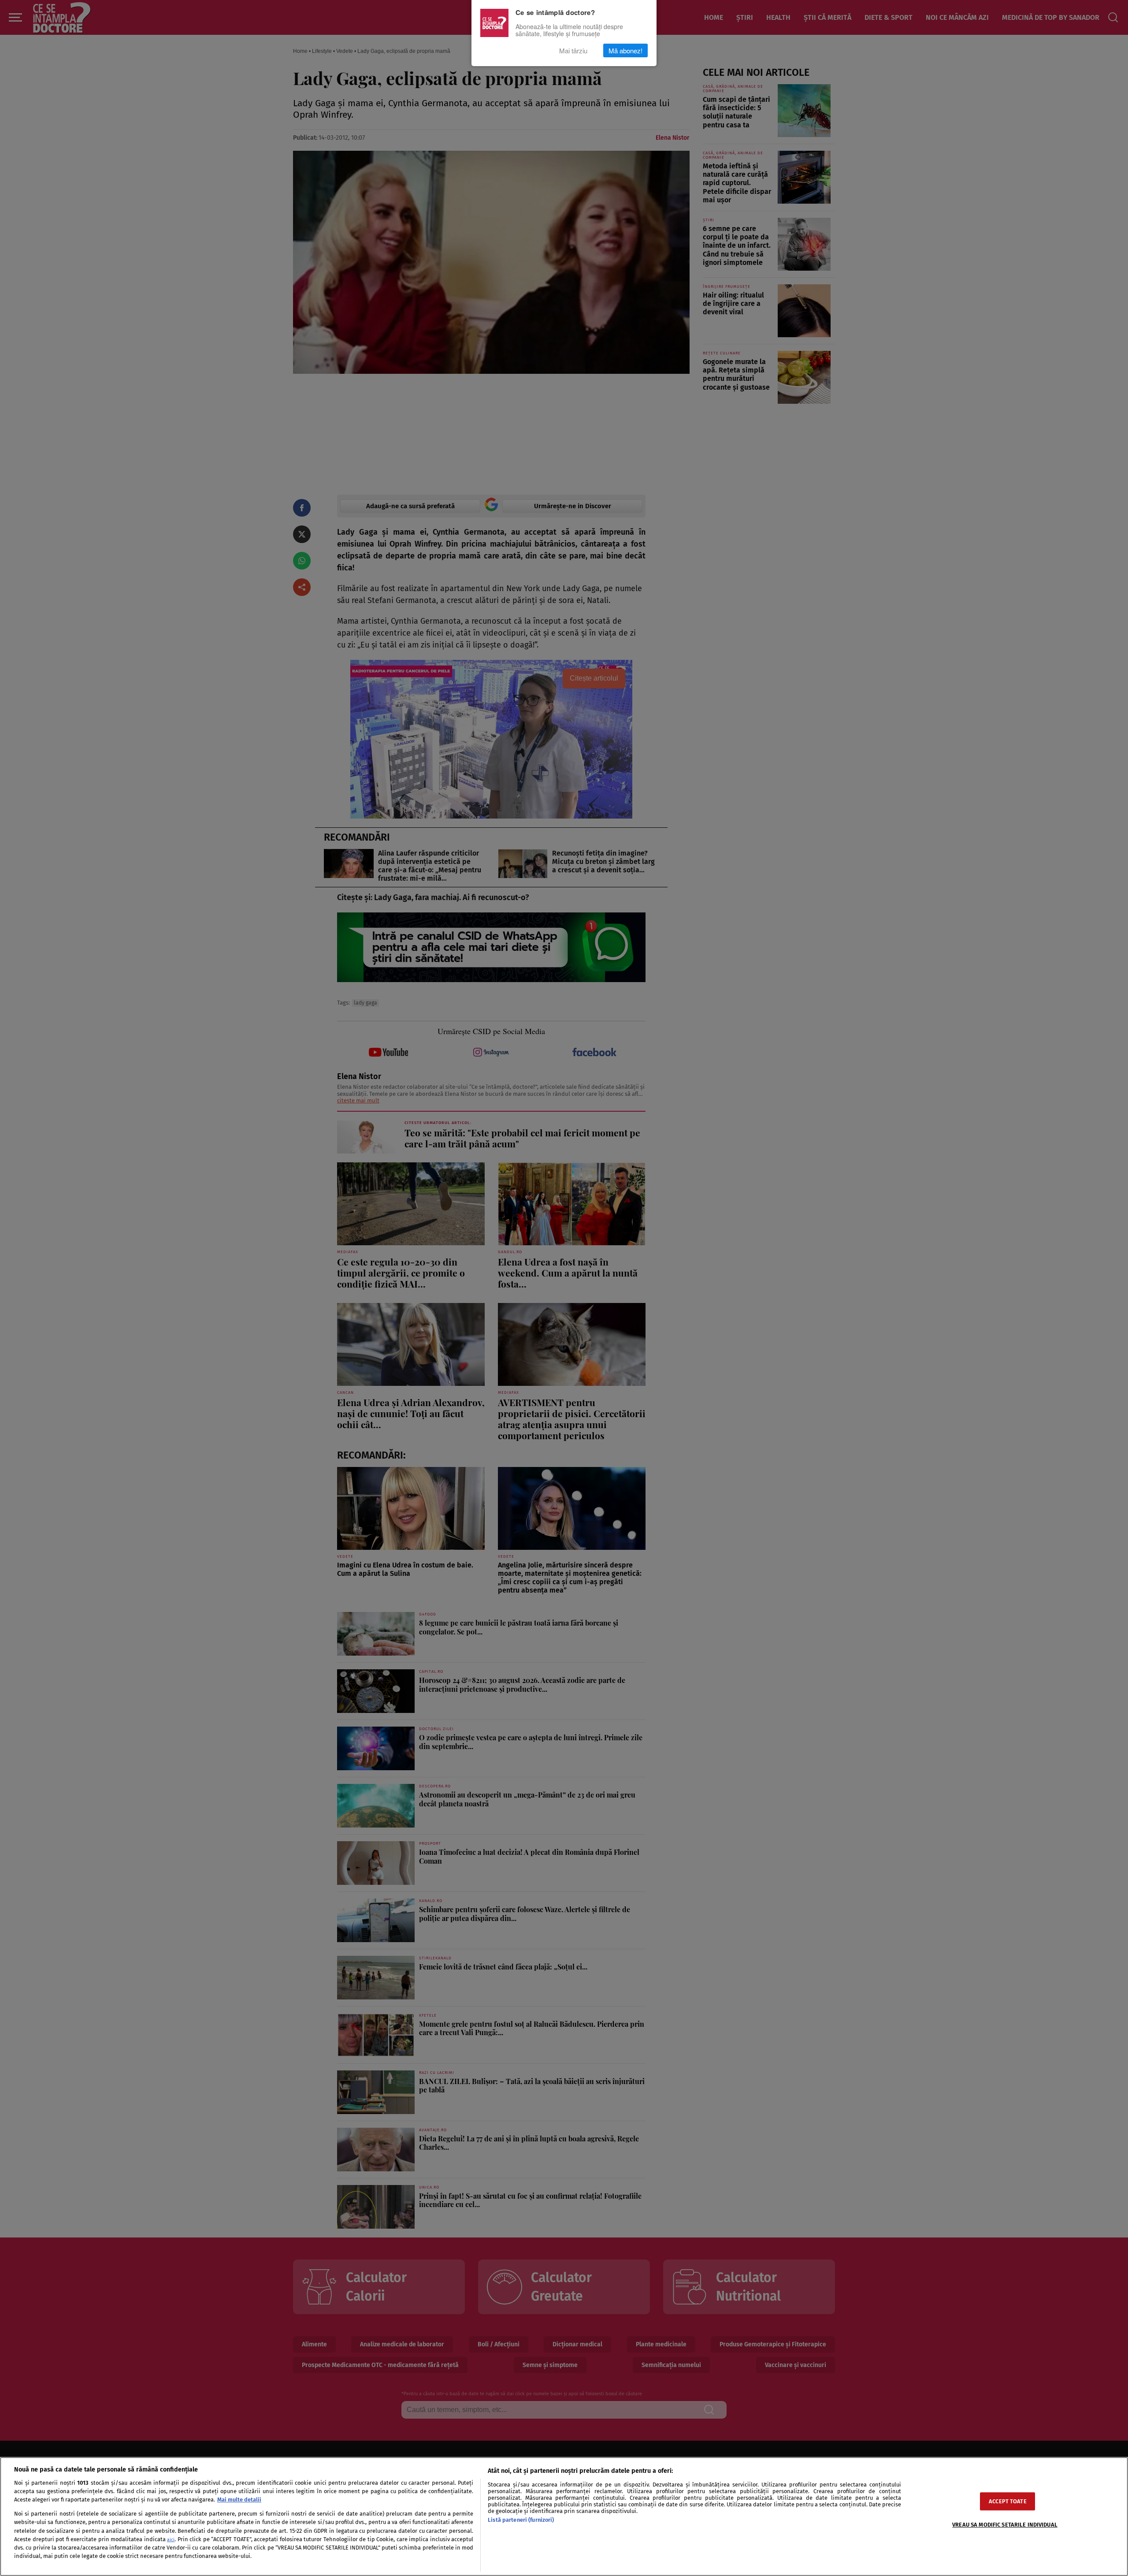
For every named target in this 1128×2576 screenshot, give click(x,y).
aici (171, 2540)
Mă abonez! (625, 50)
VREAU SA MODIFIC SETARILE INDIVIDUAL (1005, 2525)
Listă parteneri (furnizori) (521, 2520)
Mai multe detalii (239, 2500)
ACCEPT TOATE (1008, 2501)
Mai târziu (573, 50)
